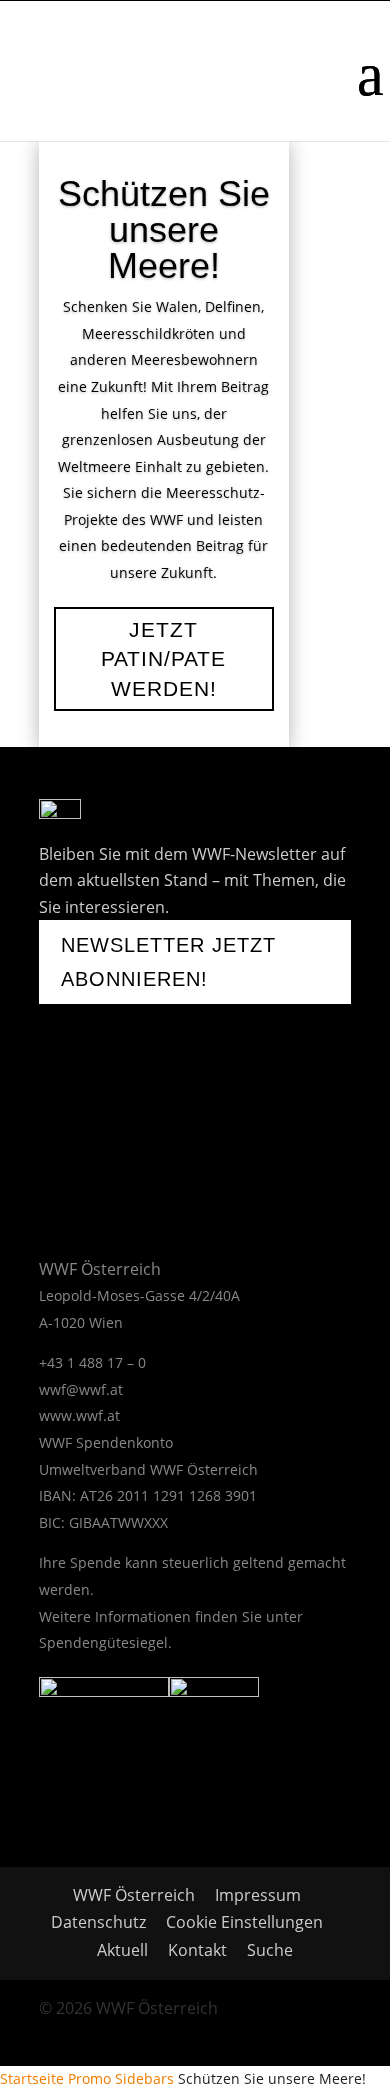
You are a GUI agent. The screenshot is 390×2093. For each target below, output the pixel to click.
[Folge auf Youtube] (125, 1092)
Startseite (32, 2078)
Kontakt (197, 1950)
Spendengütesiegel (103, 1642)
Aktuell (122, 1950)
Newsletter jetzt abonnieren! (168, 962)
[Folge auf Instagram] (185, 1092)
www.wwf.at (79, 1415)
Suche (270, 1950)
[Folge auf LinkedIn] (55, 1152)
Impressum (258, 1895)
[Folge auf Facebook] (65, 1092)
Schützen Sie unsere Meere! (164, 229)
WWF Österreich (138, 1895)
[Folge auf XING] (235, 1092)
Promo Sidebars (121, 2078)
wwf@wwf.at (81, 1389)
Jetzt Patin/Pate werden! (163, 659)
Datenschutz (98, 1922)
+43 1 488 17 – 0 (92, 1362)
